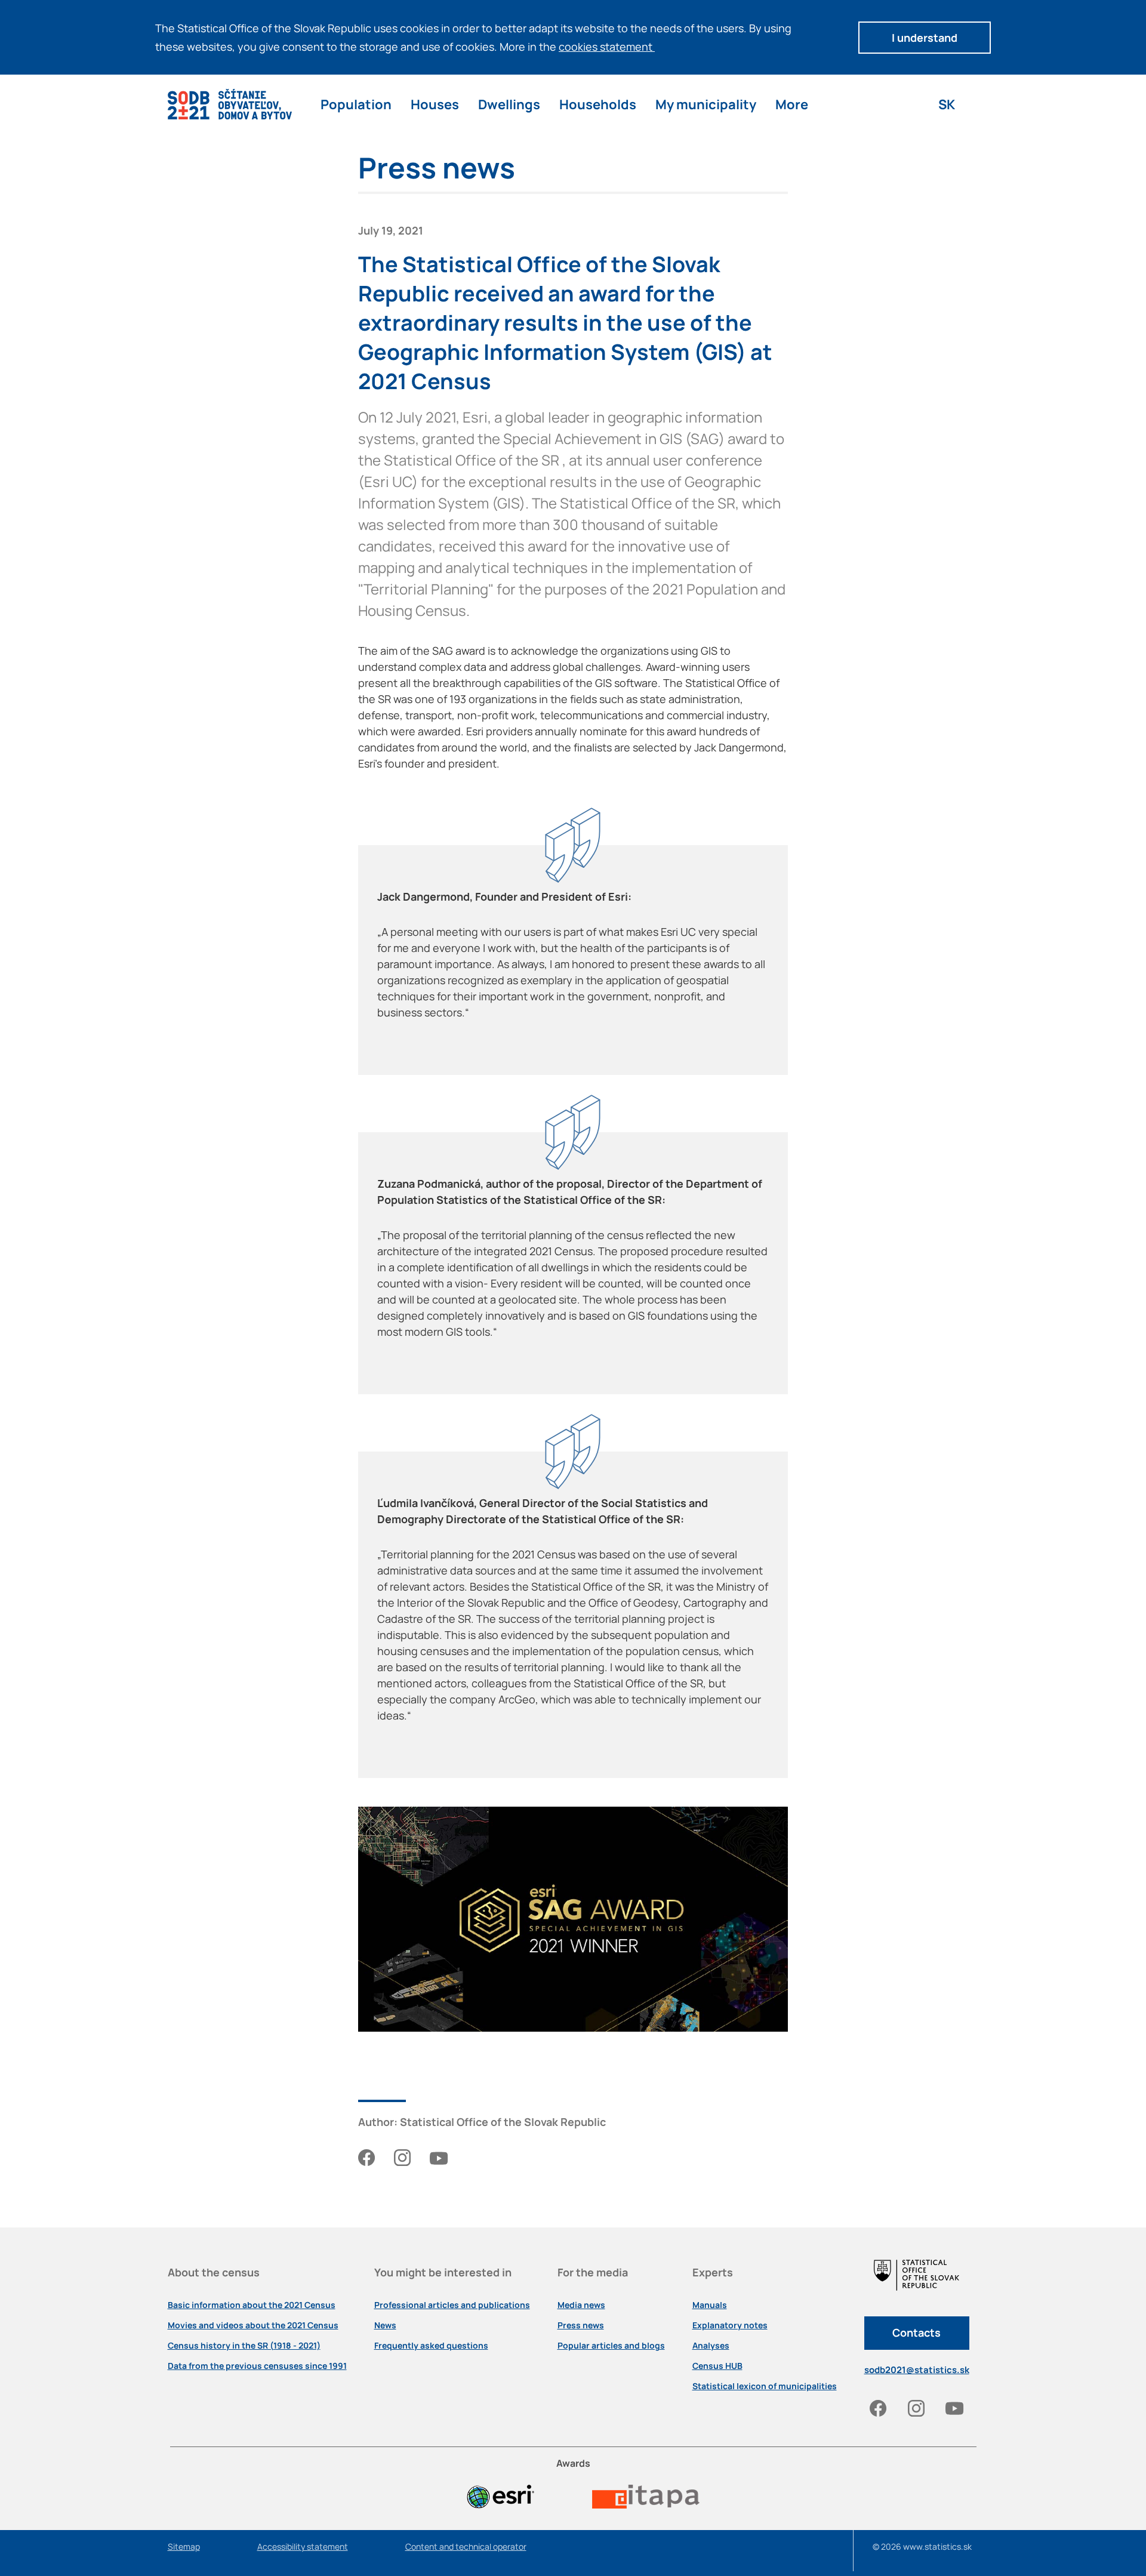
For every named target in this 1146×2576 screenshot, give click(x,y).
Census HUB (717, 2366)
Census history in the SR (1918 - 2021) (244, 2346)
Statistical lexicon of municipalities (765, 2386)
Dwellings (509, 104)
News (385, 2325)
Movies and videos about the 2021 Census (253, 2325)
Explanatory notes (730, 2325)
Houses (435, 104)
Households (598, 104)
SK (947, 104)
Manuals (710, 2305)
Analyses (711, 2346)
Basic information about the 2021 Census (252, 2305)
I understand (925, 38)
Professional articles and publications (452, 2305)
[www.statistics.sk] (917, 2286)
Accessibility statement (303, 2547)
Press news (581, 2325)
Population (356, 104)
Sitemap (184, 2547)
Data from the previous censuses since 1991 (257, 2366)
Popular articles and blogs (611, 2346)
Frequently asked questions (431, 2346)
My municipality (706, 104)
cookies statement (607, 47)
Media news (581, 2305)
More (792, 104)
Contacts (917, 2332)
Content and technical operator (466, 2547)
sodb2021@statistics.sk (917, 2370)
